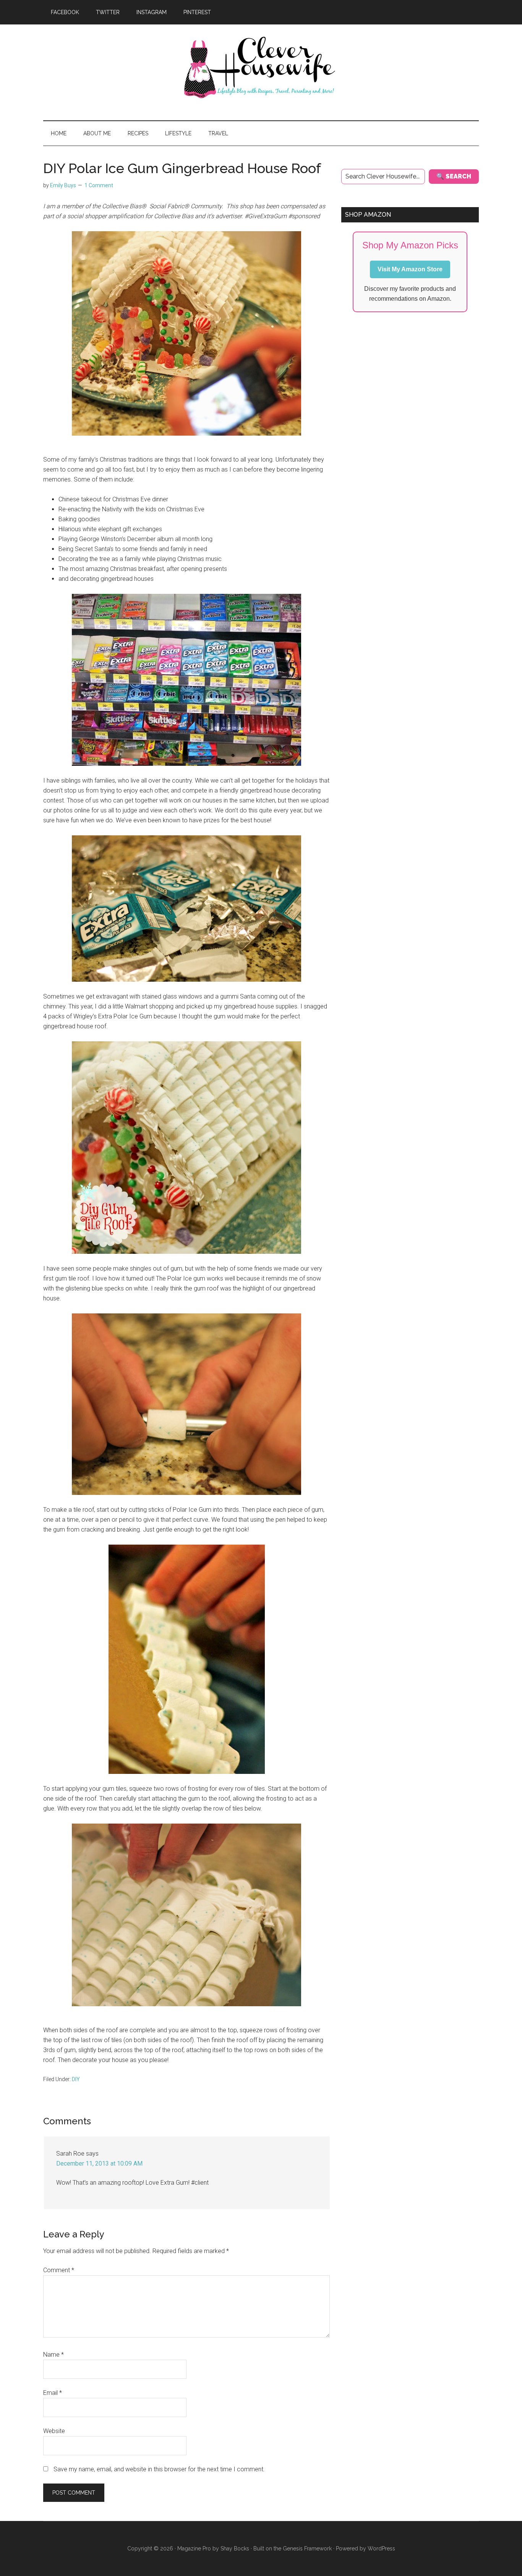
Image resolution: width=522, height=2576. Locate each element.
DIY (76, 2079)
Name (53, 2355)
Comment (59, 2270)
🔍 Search (454, 176)
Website (54, 2431)
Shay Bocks (235, 2548)
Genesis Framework (307, 2548)
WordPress (381, 2548)
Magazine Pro (194, 2548)
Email (53, 2393)
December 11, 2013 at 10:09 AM (99, 2163)
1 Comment (99, 185)
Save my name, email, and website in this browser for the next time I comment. (159, 2469)
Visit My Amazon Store (410, 269)
